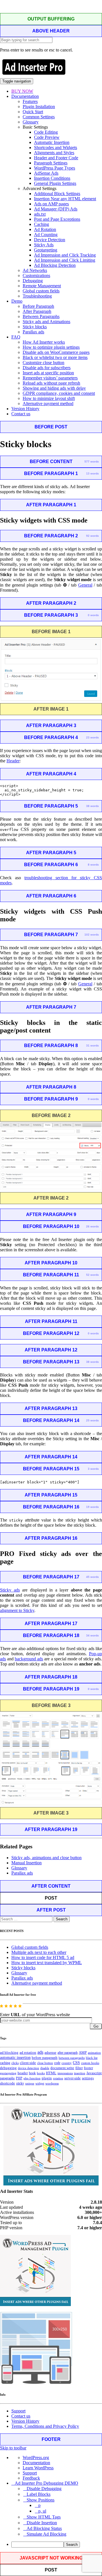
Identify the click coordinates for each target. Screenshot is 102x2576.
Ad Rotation (45, 229)
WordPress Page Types (55, 168)
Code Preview (47, 137)
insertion (80, 2073)
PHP (19, 2078)
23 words (93, 737)
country (67, 2063)
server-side (73, 2078)
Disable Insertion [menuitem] (42, 2523)
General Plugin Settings (55, 183)
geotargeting (8, 2073)
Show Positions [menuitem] (41, 2500)
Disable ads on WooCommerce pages (56, 352)
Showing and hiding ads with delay (54, 388)
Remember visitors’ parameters (50, 378)
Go (96, 2026)
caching (5, 2063)
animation (94, 2053)
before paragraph (45, 2058)
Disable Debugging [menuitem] (44, 2489)
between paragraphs (72, 2058)
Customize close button (43, 363)
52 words (93, 1275)
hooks (41, 2073)
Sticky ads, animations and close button (46, 1858)
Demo (17, 301)
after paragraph (68, 2053)
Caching (42, 224)
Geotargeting (46, 250)
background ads (29, 1659)
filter (79, 2068)
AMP (83, 2053)
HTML (51, 2073)
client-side (28, 2063)
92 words (93, 536)
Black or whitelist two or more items (55, 357)
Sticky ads (10, 1590)
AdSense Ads (46, 173)
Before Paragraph (38, 306)
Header (13, 761)
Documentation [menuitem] (36, 2463)
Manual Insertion (26, 1863)
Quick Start (33, 112)
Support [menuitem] (30, 2473)
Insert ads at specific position (48, 373)
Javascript (94, 2073)
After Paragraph (37, 311)
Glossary (31, 122)
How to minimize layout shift (49, 398)
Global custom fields (41, 291)
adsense (50, 2053)
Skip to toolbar (13, 2448)
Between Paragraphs (41, 316)
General (85, 585)
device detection (28, 2068)
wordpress (52, 2083)
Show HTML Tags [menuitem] (44, 2517)
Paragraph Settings (51, 163)
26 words (93, 1226)
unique (30, 2083)
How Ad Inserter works (44, 342)
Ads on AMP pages (51, 204)
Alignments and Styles (54, 153)
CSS (76, 2063)
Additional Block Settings (57, 194)
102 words (92, 935)
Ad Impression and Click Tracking (65, 255)
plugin (47, 2078)
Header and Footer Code (56, 158)
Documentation (25, 96)
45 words (93, 1577)
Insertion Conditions (52, 178)
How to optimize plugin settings (51, 347)
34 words (93, 1635)
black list (92, 2058)
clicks (15, 2063)
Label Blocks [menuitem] (39, 2494)
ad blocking (9, 2053)
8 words (93, 865)
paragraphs (7, 2078)
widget (40, 2083)
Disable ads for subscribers (47, 368)
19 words (93, 1507)
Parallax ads (33, 332)
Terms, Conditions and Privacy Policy (45, 2426)
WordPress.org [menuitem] (36, 2458)
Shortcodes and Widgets (56, 147)
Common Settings (39, 117)
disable (45, 2068)
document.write (62, 2068)
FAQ (16, 337)
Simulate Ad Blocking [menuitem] (46, 2534)
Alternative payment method (48, 403)
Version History (25, 409)
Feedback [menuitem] (31, 2478)
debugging (8, 2068)
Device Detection (50, 240)
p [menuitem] (39, 2505)
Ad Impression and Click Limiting (65, 260)
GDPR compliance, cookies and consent (59, 393)
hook (32, 2073)
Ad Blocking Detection (55, 265)
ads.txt (40, 214)
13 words (93, 473)
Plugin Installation (39, 107)
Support (18, 2411)
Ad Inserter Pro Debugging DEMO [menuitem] (46, 2483)
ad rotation (28, 2053)
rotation (58, 2078)
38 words (93, 806)
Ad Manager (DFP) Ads (56, 209)
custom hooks (90, 2063)
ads (40, 2052)
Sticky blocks (35, 327)
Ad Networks (35, 270)
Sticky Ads (44, 245)
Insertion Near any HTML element (65, 199)
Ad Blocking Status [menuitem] (44, 2528)
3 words (93, 1469)
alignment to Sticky (17, 1610)
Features (30, 101)
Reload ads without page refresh (51, 383)
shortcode (8, 2083)
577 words (92, 462)
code (57, 2063)
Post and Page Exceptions (57, 219)
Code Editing (46, 132)
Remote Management (42, 286)
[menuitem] (57, 2545)
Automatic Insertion (52, 142)
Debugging (33, 281)
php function (32, 2078)
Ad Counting (46, 235)
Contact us (21, 414)
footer (88, 2068)
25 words (93, 1420)
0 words (93, 615)
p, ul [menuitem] (42, 2511)
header (23, 2073)
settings (88, 2078)
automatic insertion (15, 2057)
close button (45, 2063)
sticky (20, 2083)
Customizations (36, 275)
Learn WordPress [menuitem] (38, 2468)
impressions (65, 2073)
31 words (93, 1046)
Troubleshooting (37, 296)
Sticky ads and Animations (46, 322)
